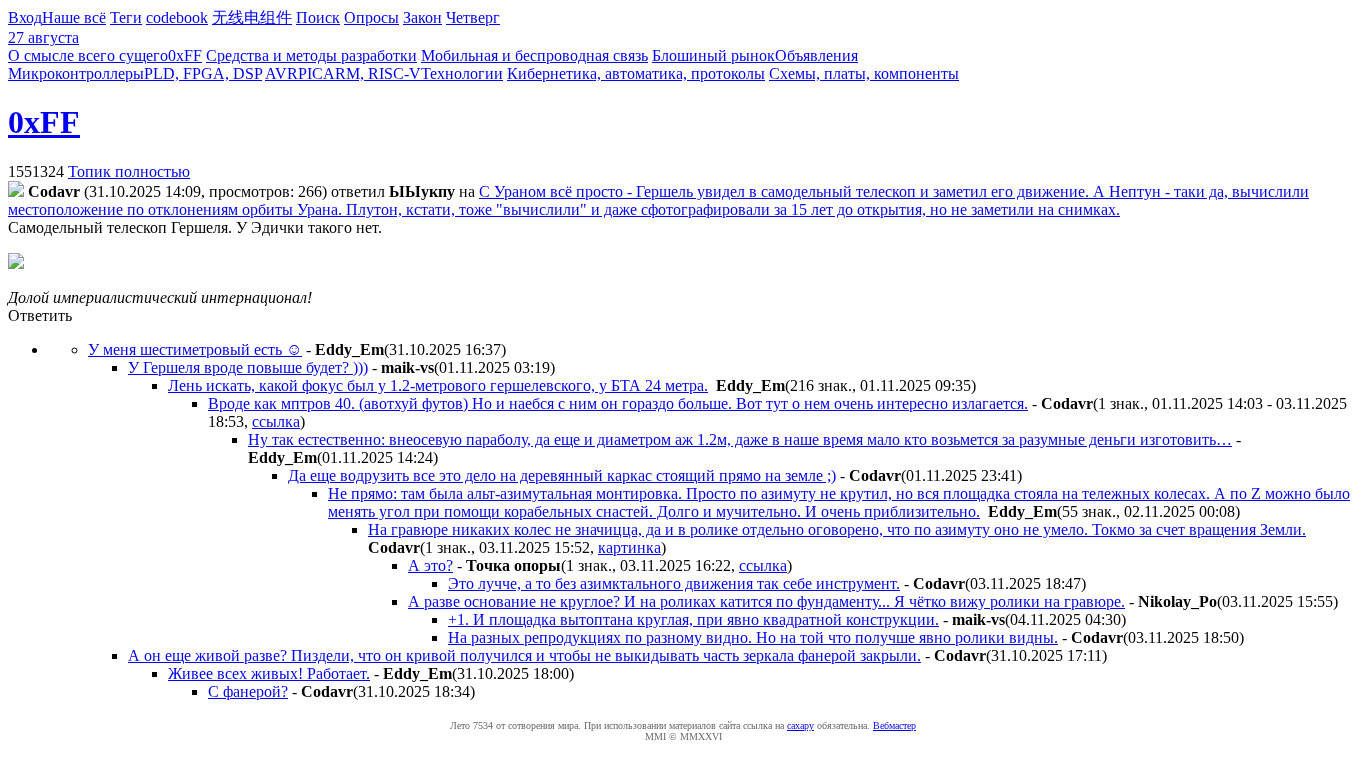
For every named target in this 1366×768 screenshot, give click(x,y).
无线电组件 (252, 17)
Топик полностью (129, 171)
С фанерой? (248, 691)
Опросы (371, 17)
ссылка (276, 421)
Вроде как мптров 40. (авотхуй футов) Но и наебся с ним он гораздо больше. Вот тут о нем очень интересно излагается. (618, 403)
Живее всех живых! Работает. (269, 673)
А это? (430, 565)
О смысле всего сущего (88, 55)
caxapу (800, 725)
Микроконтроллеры (76, 73)
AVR (281, 73)
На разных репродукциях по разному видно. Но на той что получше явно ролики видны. (753, 637)
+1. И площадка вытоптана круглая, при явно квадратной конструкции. (693, 619)
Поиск (318, 17)
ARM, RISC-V (372, 73)
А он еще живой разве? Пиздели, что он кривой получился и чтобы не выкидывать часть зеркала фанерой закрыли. (524, 655)
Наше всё (74, 17)
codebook (177, 17)
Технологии (462, 73)
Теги (126, 17)
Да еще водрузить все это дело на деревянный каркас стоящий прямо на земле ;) (562, 475)
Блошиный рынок (713, 55)
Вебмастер (894, 725)
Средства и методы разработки (311, 55)
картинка (629, 547)
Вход (25, 17)
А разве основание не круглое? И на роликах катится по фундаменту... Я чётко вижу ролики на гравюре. (766, 601)
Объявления (816, 55)
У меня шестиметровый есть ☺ (195, 349)
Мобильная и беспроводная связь (534, 55)
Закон (422, 17)
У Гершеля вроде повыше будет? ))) (248, 367)
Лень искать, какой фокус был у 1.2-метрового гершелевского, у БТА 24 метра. (438, 385)
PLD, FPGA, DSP (203, 73)
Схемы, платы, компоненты (864, 73)
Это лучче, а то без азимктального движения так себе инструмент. (674, 583)
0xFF (185, 55)
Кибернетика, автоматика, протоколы (636, 73)
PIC (310, 73)
